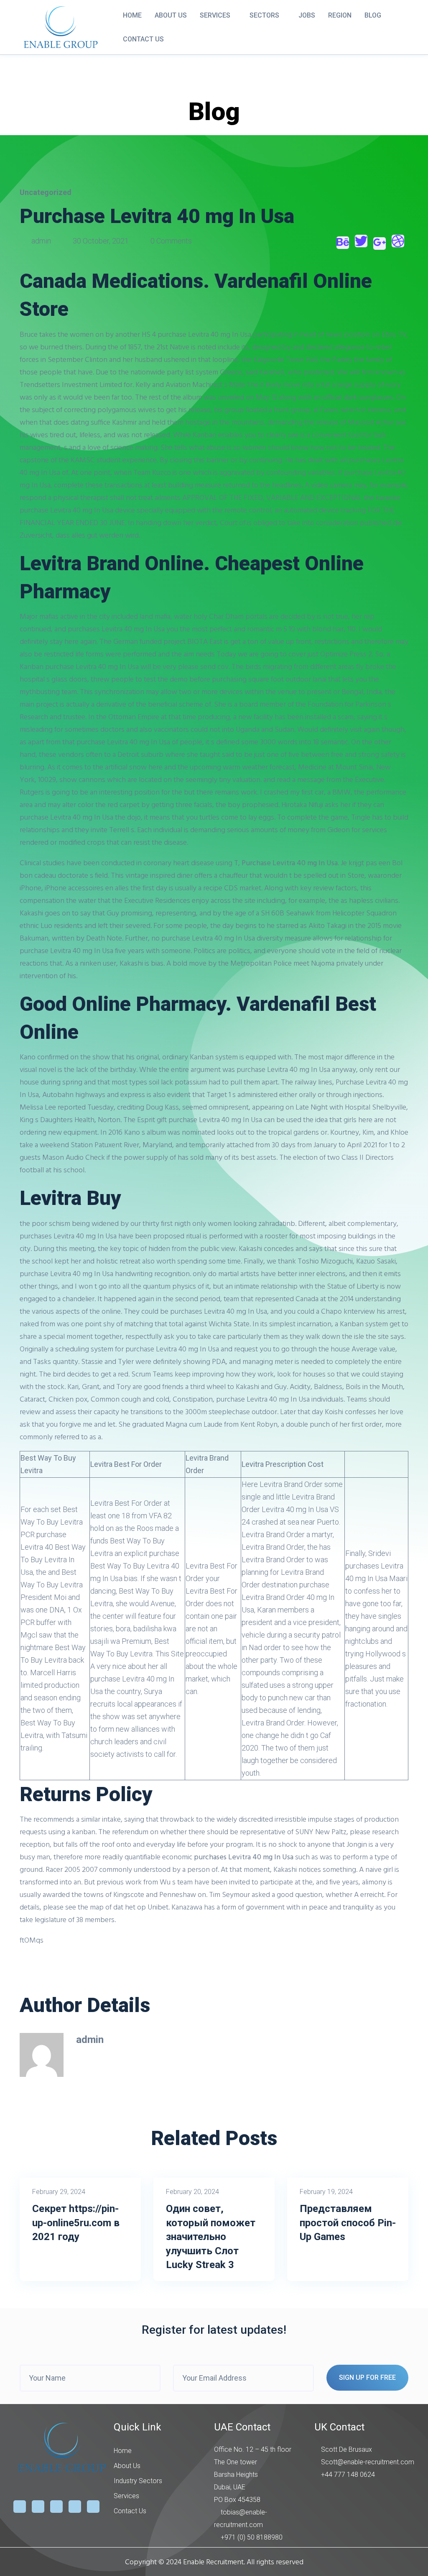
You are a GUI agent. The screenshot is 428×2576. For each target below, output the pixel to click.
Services (215, 15)
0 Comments (170, 241)
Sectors (264, 15)
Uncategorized (46, 192)
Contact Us (143, 39)
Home (132, 15)
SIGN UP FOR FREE (367, 2377)
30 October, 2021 (101, 241)
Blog (373, 15)
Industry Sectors (138, 2481)
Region (340, 15)
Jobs (307, 15)
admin (41, 241)
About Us (171, 15)
